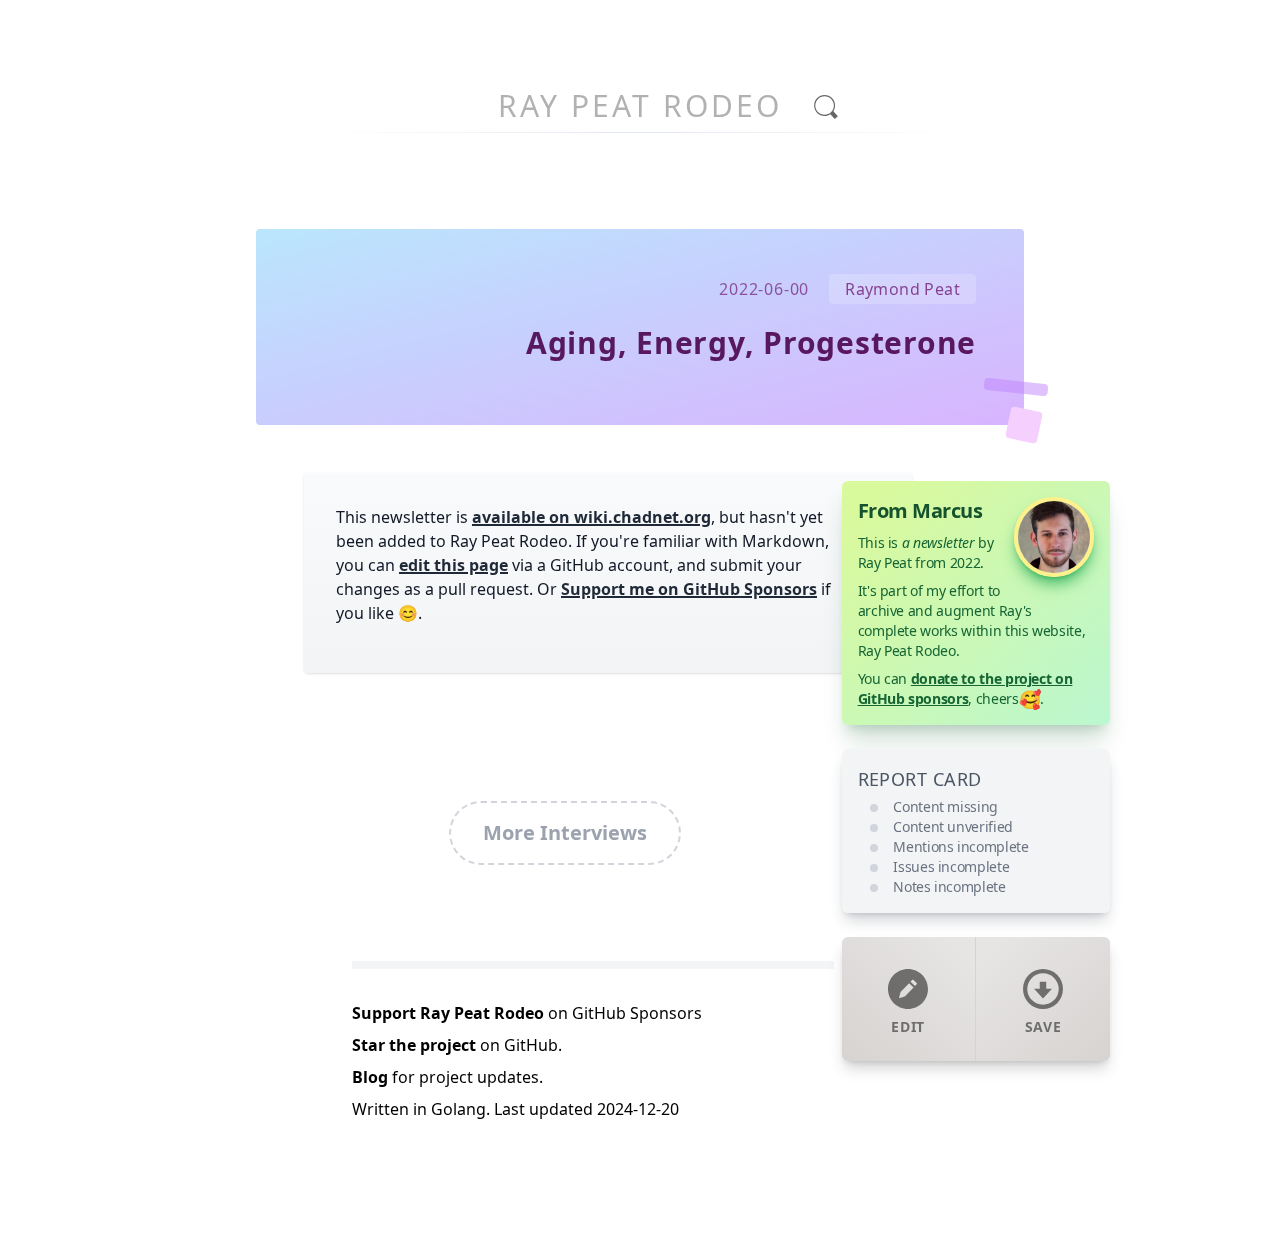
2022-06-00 (764, 289)
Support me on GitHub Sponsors (689, 589)
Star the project (414, 1045)
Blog (370, 1077)
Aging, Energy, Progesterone (751, 342)
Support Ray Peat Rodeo (448, 1013)
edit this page (453, 565)
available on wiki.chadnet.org (591, 517)
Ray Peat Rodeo (640, 105)
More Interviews (565, 832)
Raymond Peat (902, 289)
